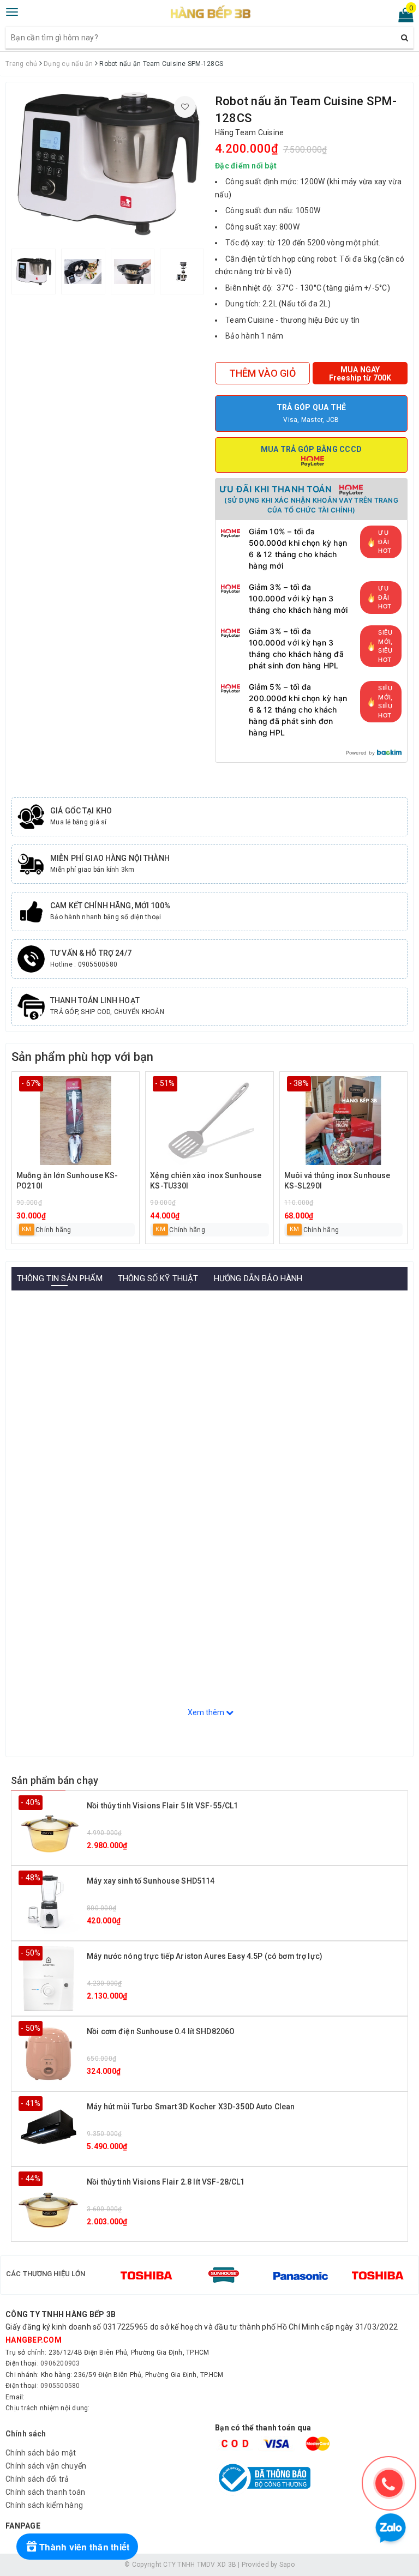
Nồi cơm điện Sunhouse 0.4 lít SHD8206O (161, 2031)
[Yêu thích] (185, 107)
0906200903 (60, 2363)
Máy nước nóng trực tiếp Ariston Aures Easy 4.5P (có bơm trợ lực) (205, 1956)
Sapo (287, 2565)
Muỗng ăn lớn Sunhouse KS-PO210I (67, 1181)
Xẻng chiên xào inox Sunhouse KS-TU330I (206, 1181)
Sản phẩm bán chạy (55, 1780)
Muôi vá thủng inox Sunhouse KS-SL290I (337, 1181)
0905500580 (60, 2386)
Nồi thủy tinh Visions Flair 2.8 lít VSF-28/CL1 (166, 2182)
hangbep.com (34, 2340)
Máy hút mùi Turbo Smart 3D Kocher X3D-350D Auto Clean (191, 2107)
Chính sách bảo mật (41, 2453)
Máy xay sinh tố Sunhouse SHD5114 (151, 1881)
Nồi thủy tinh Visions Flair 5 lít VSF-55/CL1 (162, 1806)
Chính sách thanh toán (45, 2492)
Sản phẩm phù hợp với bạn (82, 1057)
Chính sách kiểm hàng (44, 2505)
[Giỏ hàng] (402, 17)
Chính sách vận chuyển (46, 2466)
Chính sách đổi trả (37, 2479)
